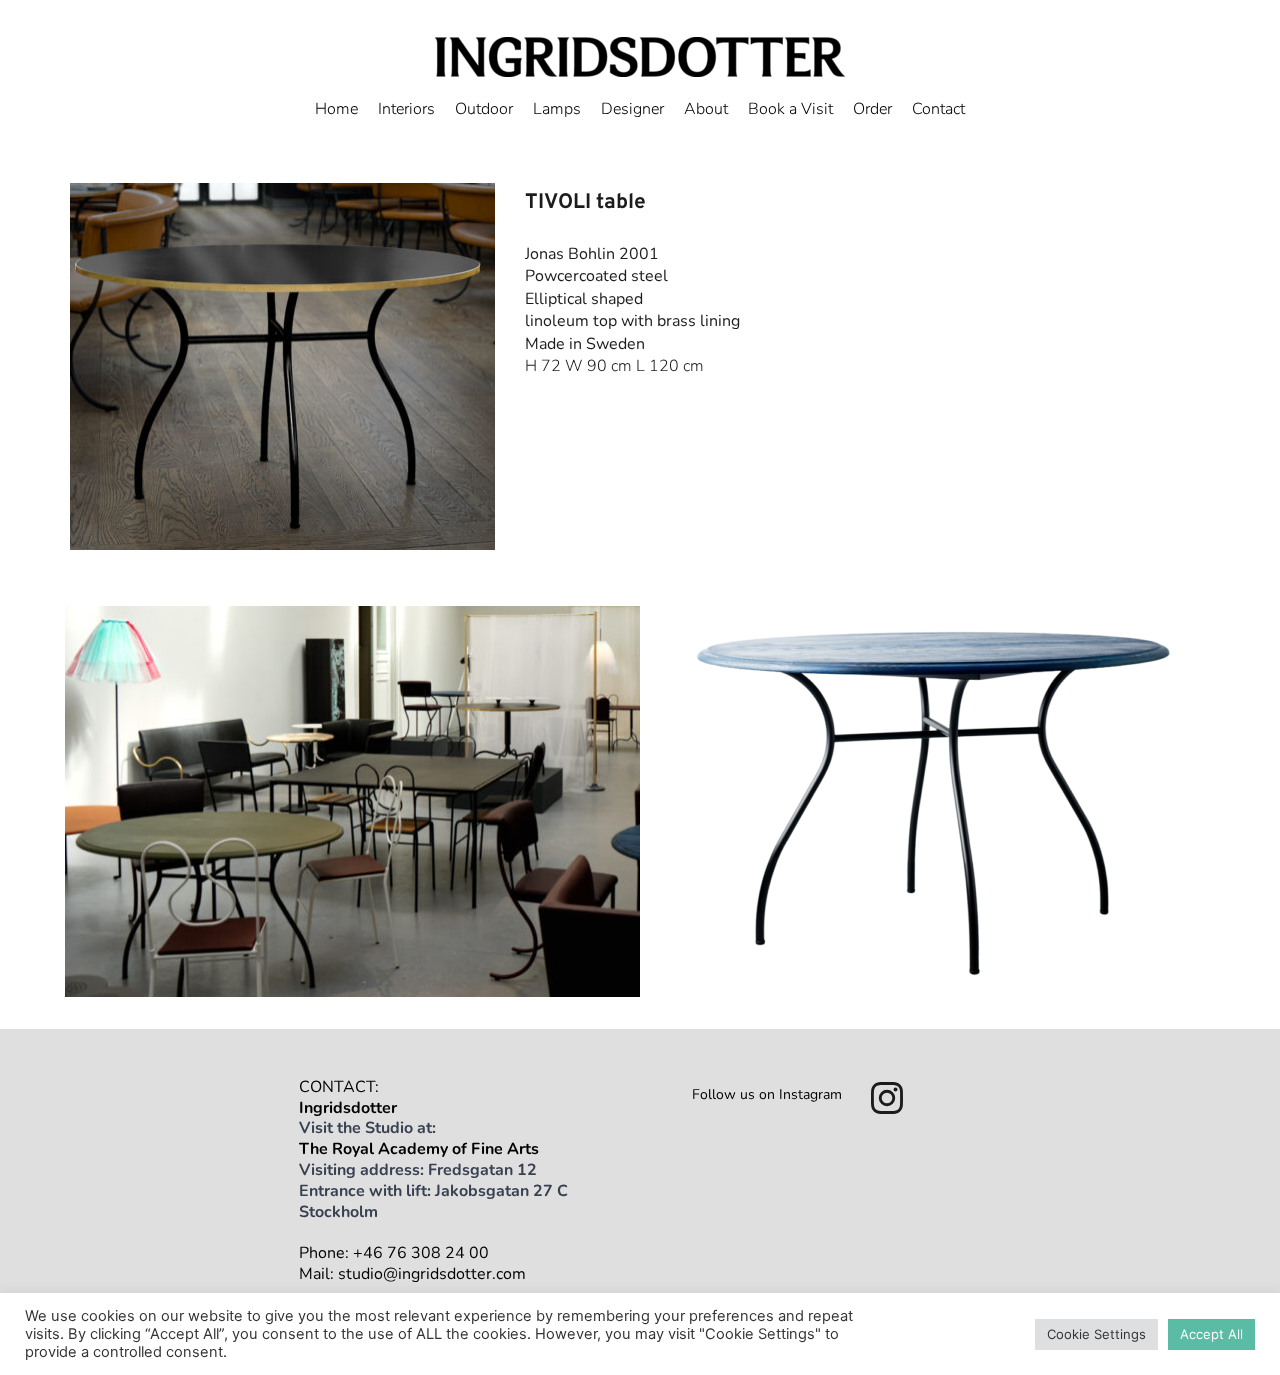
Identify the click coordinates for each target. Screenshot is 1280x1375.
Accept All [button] (1211, 1334)
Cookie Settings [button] (1096, 1334)
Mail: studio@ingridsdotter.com (412, 1274)
